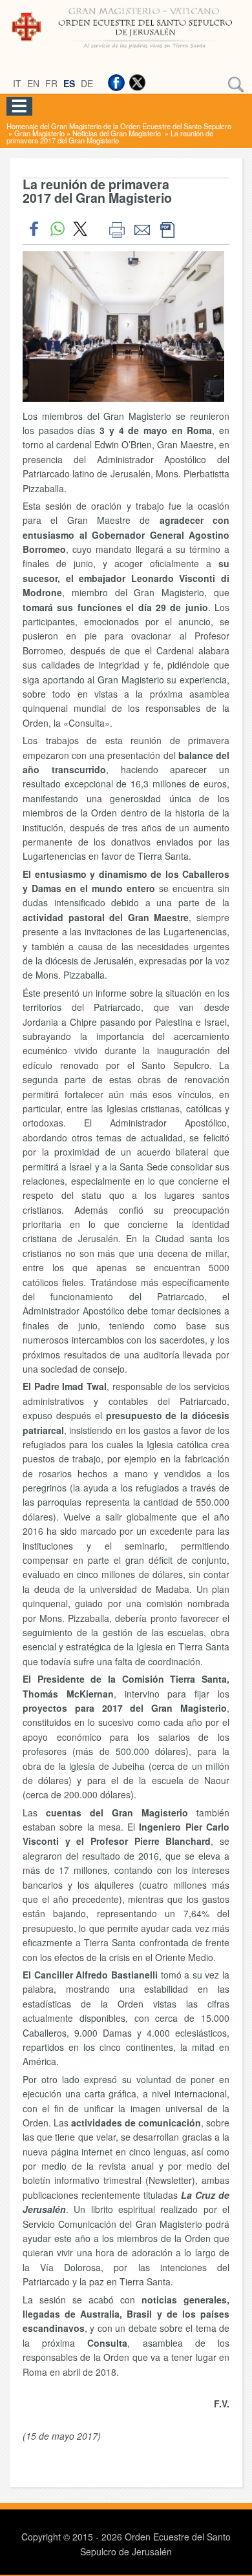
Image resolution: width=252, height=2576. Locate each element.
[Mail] (142, 229)
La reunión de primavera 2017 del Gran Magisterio (110, 137)
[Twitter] (137, 83)
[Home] (126, 50)
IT (17, 83)
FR (51, 83)
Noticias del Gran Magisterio (118, 133)
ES (69, 83)
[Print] (117, 229)
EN (33, 83)
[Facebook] (116, 83)
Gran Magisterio (39, 133)
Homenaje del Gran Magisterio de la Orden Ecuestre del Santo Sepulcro (119, 126)
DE (87, 83)
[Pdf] (167, 229)
